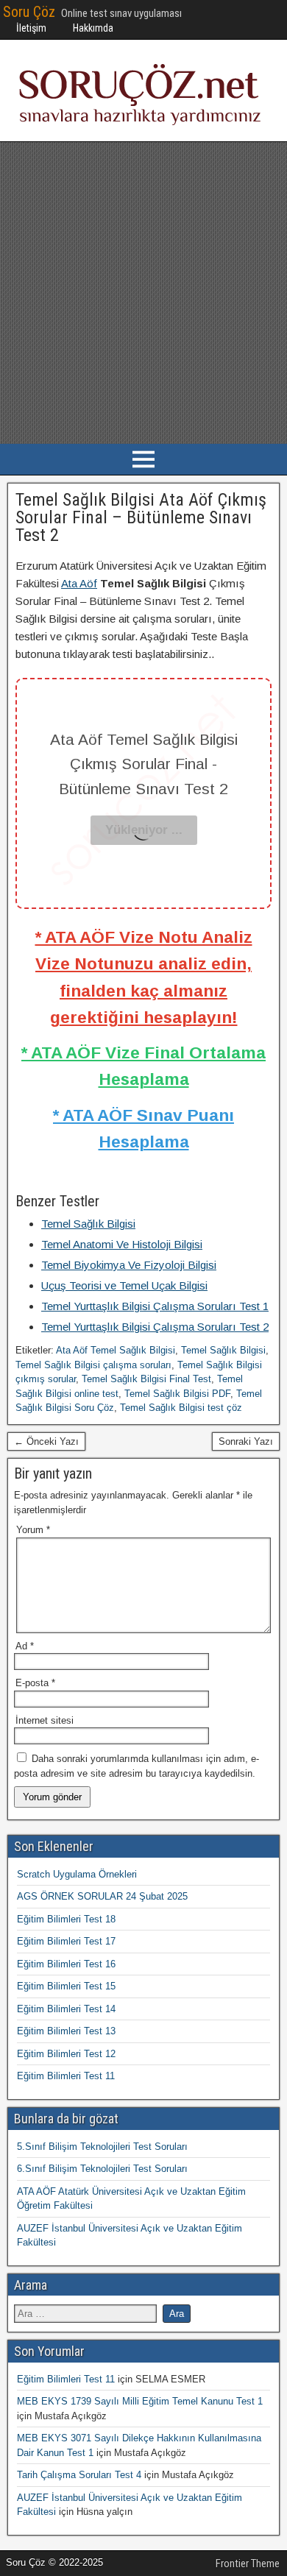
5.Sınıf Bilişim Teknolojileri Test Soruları (102, 2147)
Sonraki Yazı (246, 1441)
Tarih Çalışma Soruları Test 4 (79, 2475)
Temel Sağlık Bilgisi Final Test (146, 1379)
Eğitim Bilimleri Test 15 (66, 1986)
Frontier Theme (248, 2563)
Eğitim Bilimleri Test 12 (66, 2054)
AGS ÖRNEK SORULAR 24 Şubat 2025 (102, 1896)
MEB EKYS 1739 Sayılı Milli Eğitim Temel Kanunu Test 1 (140, 2401)
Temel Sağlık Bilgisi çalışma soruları (93, 1365)
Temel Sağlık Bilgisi (223, 1350)
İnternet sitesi (45, 1720)
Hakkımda (93, 28)
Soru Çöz (29, 12)
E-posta (35, 1683)
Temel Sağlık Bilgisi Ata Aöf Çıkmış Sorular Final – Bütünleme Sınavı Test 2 (141, 517)
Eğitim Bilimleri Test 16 (66, 1964)
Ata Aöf (79, 583)
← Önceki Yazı (46, 1441)
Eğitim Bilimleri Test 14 (66, 2009)
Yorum (33, 1530)
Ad (25, 1646)
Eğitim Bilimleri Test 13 (66, 2031)
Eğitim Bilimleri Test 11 (66, 2076)
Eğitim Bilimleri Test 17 (66, 1941)
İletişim (31, 28)
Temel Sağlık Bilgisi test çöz (181, 1408)
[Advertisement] (143, 293)
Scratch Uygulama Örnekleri (77, 1874)
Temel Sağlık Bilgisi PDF (177, 1394)
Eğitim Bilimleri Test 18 (66, 1919)
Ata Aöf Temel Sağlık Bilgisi (116, 1350)
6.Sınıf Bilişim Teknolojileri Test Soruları (102, 2169)
